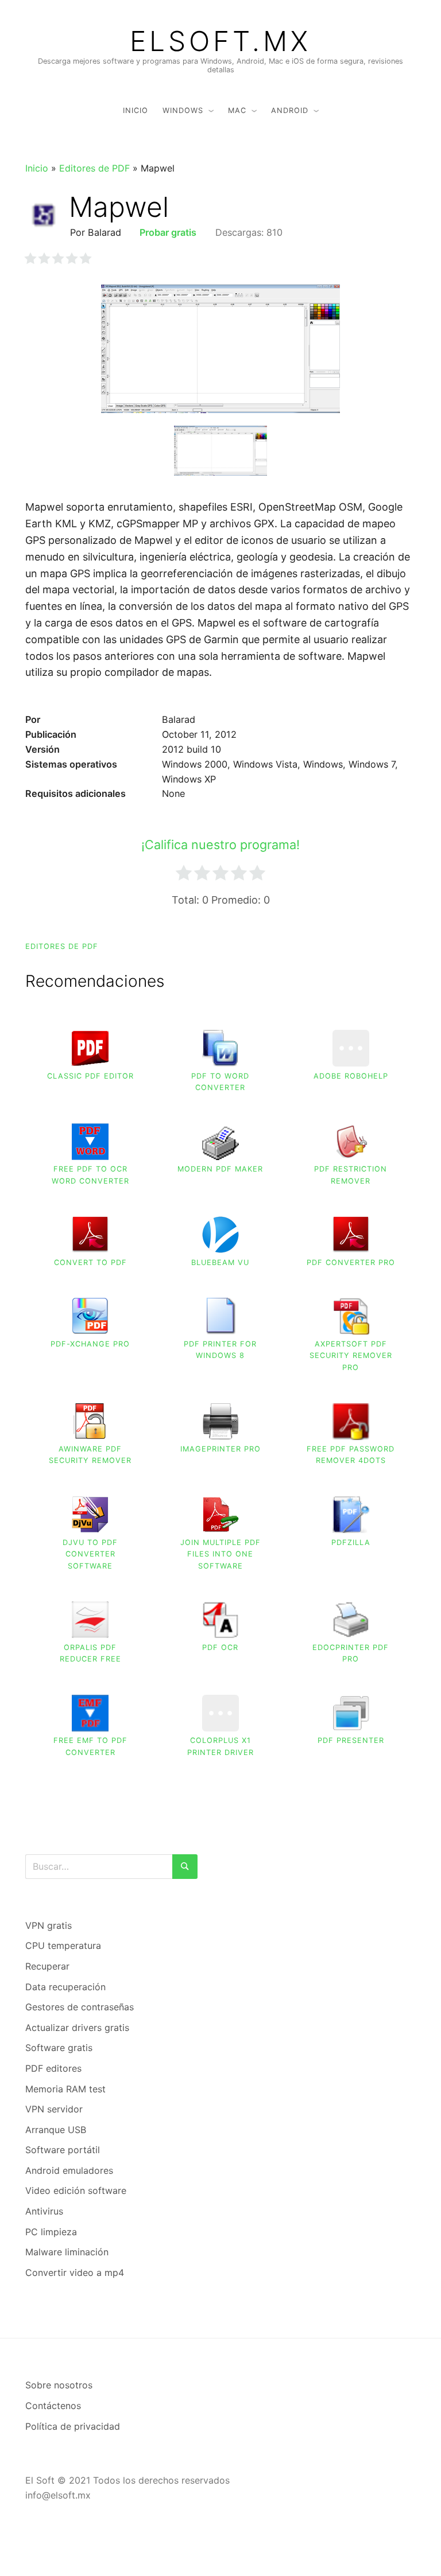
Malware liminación (67, 2252)
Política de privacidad (73, 2426)
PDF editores (53, 2068)
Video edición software (76, 2190)
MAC (237, 110)
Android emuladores (69, 2170)
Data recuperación (65, 1987)
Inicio (136, 110)
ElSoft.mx (220, 41)
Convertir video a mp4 (75, 2273)
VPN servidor (54, 2109)
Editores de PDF (94, 168)
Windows (183, 110)
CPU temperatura (63, 1945)
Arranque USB (56, 2130)
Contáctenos (53, 2406)
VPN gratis (49, 1925)
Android (290, 110)
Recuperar (47, 1966)
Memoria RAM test (65, 2089)
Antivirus (44, 2211)
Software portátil (63, 2150)
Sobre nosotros (59, 2385)
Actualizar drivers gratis (77, 2028)
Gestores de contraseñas (80, 2007)
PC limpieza (51, 2232)
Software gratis (59, 2048)
